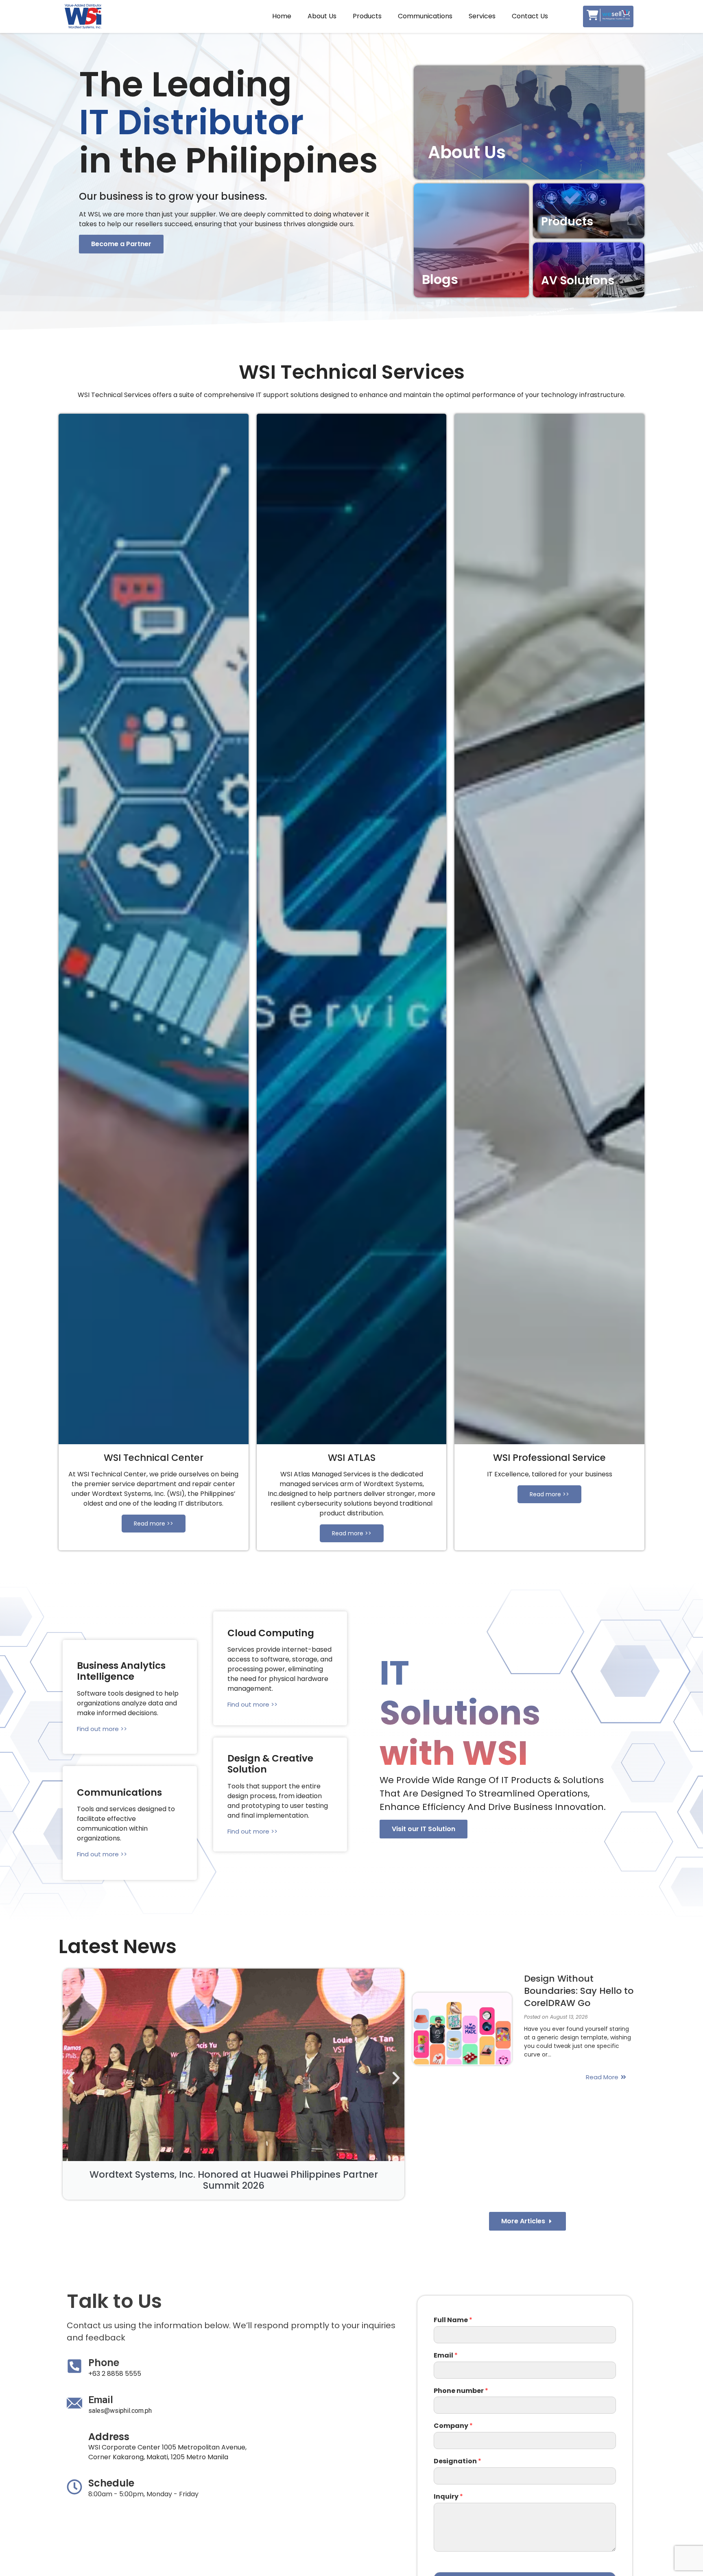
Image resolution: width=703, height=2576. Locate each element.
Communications (425, 16)
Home (282, 16)
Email (446, 2356)
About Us (322, 16)
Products (367, 16)
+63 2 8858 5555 (115, 2374)
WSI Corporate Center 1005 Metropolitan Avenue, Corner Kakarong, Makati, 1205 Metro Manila (167, 2452)
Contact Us (530, 16)
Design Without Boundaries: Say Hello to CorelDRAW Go (579, 1991)
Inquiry (448, 2497)
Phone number (461, 2391)
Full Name (453, 2320)
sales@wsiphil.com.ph (120, 2411)
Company (453, 2426)
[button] (121, 244)
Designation (457, 2461)
